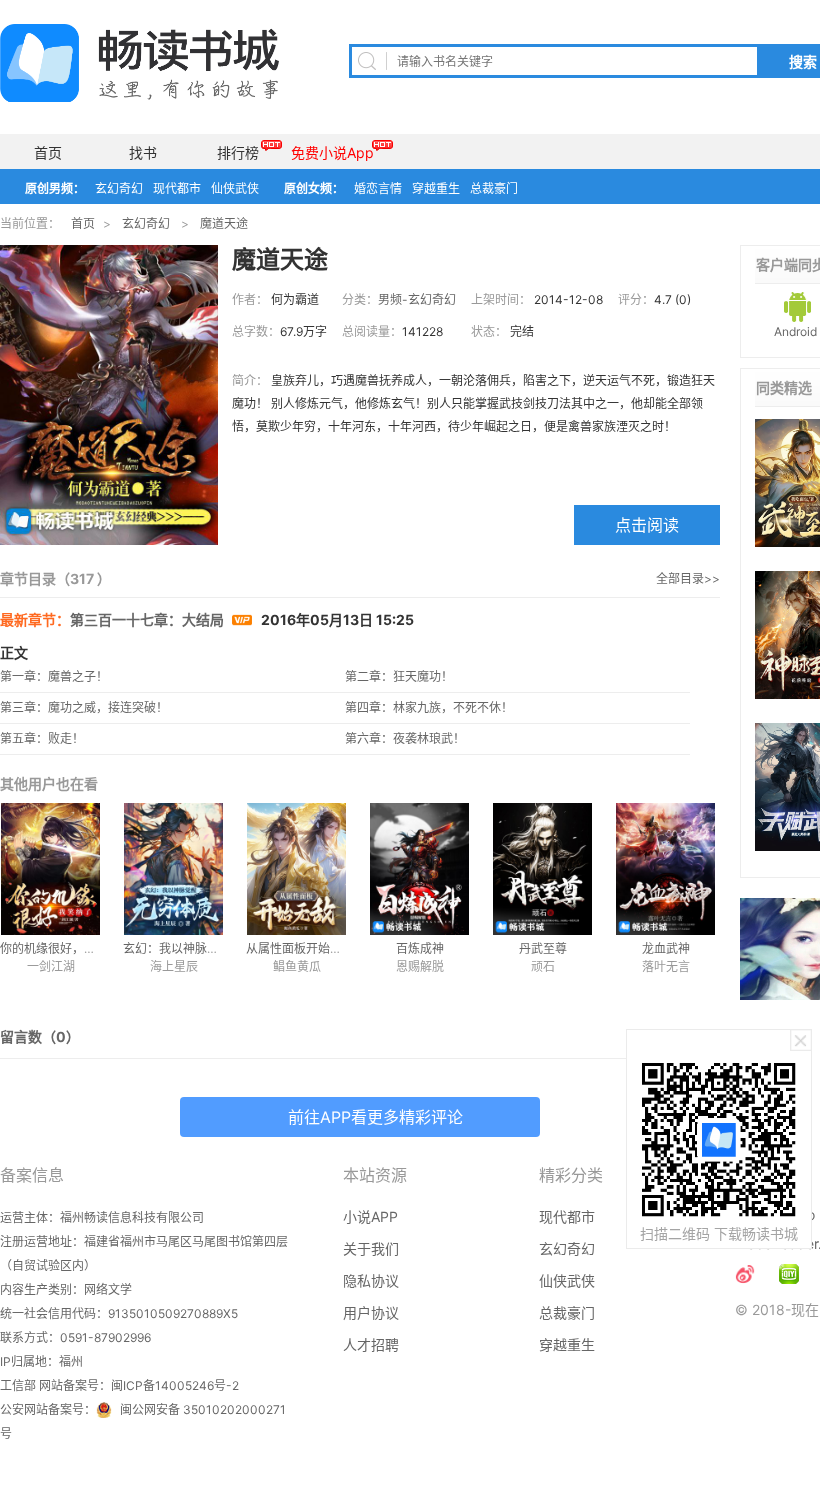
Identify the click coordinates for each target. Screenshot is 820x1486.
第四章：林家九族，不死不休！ (429, 707)
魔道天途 (224, 223)
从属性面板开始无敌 (300, 948)
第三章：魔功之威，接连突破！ (84, 707)
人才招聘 (371, 1344)
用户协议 (371, 1312)
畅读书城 (139, 63)
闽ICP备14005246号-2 (175, 1385)
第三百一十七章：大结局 (148, 619)
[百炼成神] (419, 869)
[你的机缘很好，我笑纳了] (50, 869)
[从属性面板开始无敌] (296, 869)
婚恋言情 (378, 188)
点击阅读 (647, 525)
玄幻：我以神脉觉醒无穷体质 (201, 948)
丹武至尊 (543, 948)
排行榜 (238, 152)
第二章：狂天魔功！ (399, 676)
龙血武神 (666, 948)
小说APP (370, 1216)
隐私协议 (371, 1280)
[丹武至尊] (542, 869)
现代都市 (177, 188)
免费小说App (332, 152)
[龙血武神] (665, 869)
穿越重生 (436, 188)
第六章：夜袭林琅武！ (405, 738)
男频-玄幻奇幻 (417, 299)
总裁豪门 (494, 188)
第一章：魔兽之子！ (54, 676)
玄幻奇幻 (119, 188)
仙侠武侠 (235, 188)
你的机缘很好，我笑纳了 (66, 948)
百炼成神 (420, 948)
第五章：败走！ (42, 738)
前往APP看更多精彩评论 (375, 1117)
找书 (143, 152)
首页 (48, 152)
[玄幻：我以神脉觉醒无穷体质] (173, 869)
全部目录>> (688, 578)
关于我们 (371, 1248)
